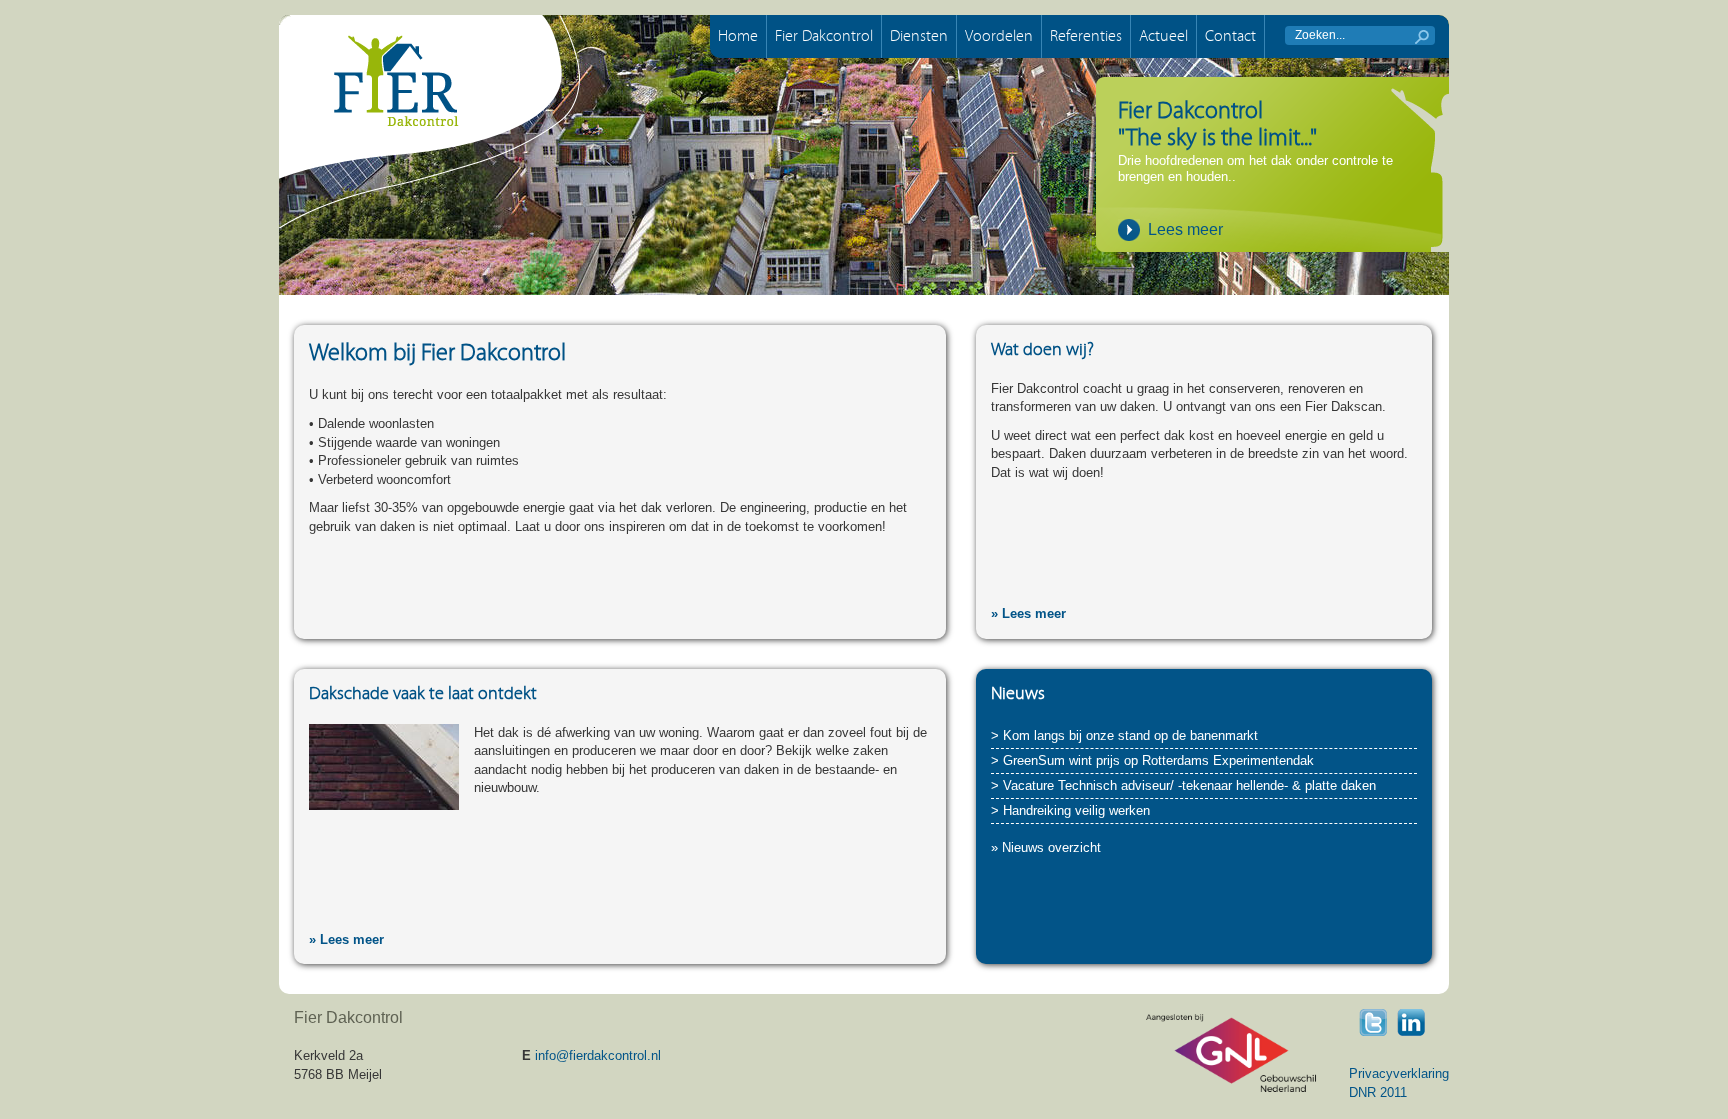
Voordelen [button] (999, 36)
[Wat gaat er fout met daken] (384, 765)
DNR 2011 (1378, 1092)
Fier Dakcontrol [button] (824, 36)
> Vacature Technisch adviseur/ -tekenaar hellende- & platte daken (1183, 785)
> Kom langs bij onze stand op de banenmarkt (1124, 735)
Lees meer (1185, 229)
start (1422, 37)
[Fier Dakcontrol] (429, 121)
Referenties (1086, 36)
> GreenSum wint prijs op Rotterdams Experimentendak (1152, 760)
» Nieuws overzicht (1046, 847)
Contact (1230, 36)
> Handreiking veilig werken (1070, 810)
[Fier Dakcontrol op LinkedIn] (1411, 1021)
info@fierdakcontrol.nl (598, 1055)
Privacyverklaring (1399, 1073)
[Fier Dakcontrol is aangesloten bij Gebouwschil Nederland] (1231, 1052)
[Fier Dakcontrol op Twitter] (1373, 1021)
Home (738, 36)
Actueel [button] (1163, 36)
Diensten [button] (919, 36)
